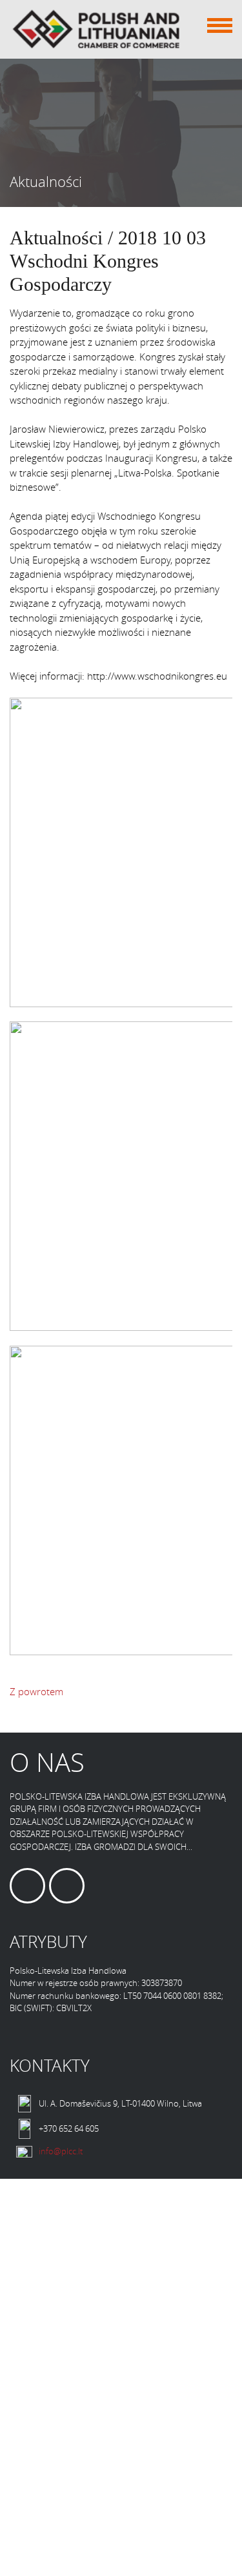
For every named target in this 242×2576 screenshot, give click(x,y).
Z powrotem (36, 1691)
